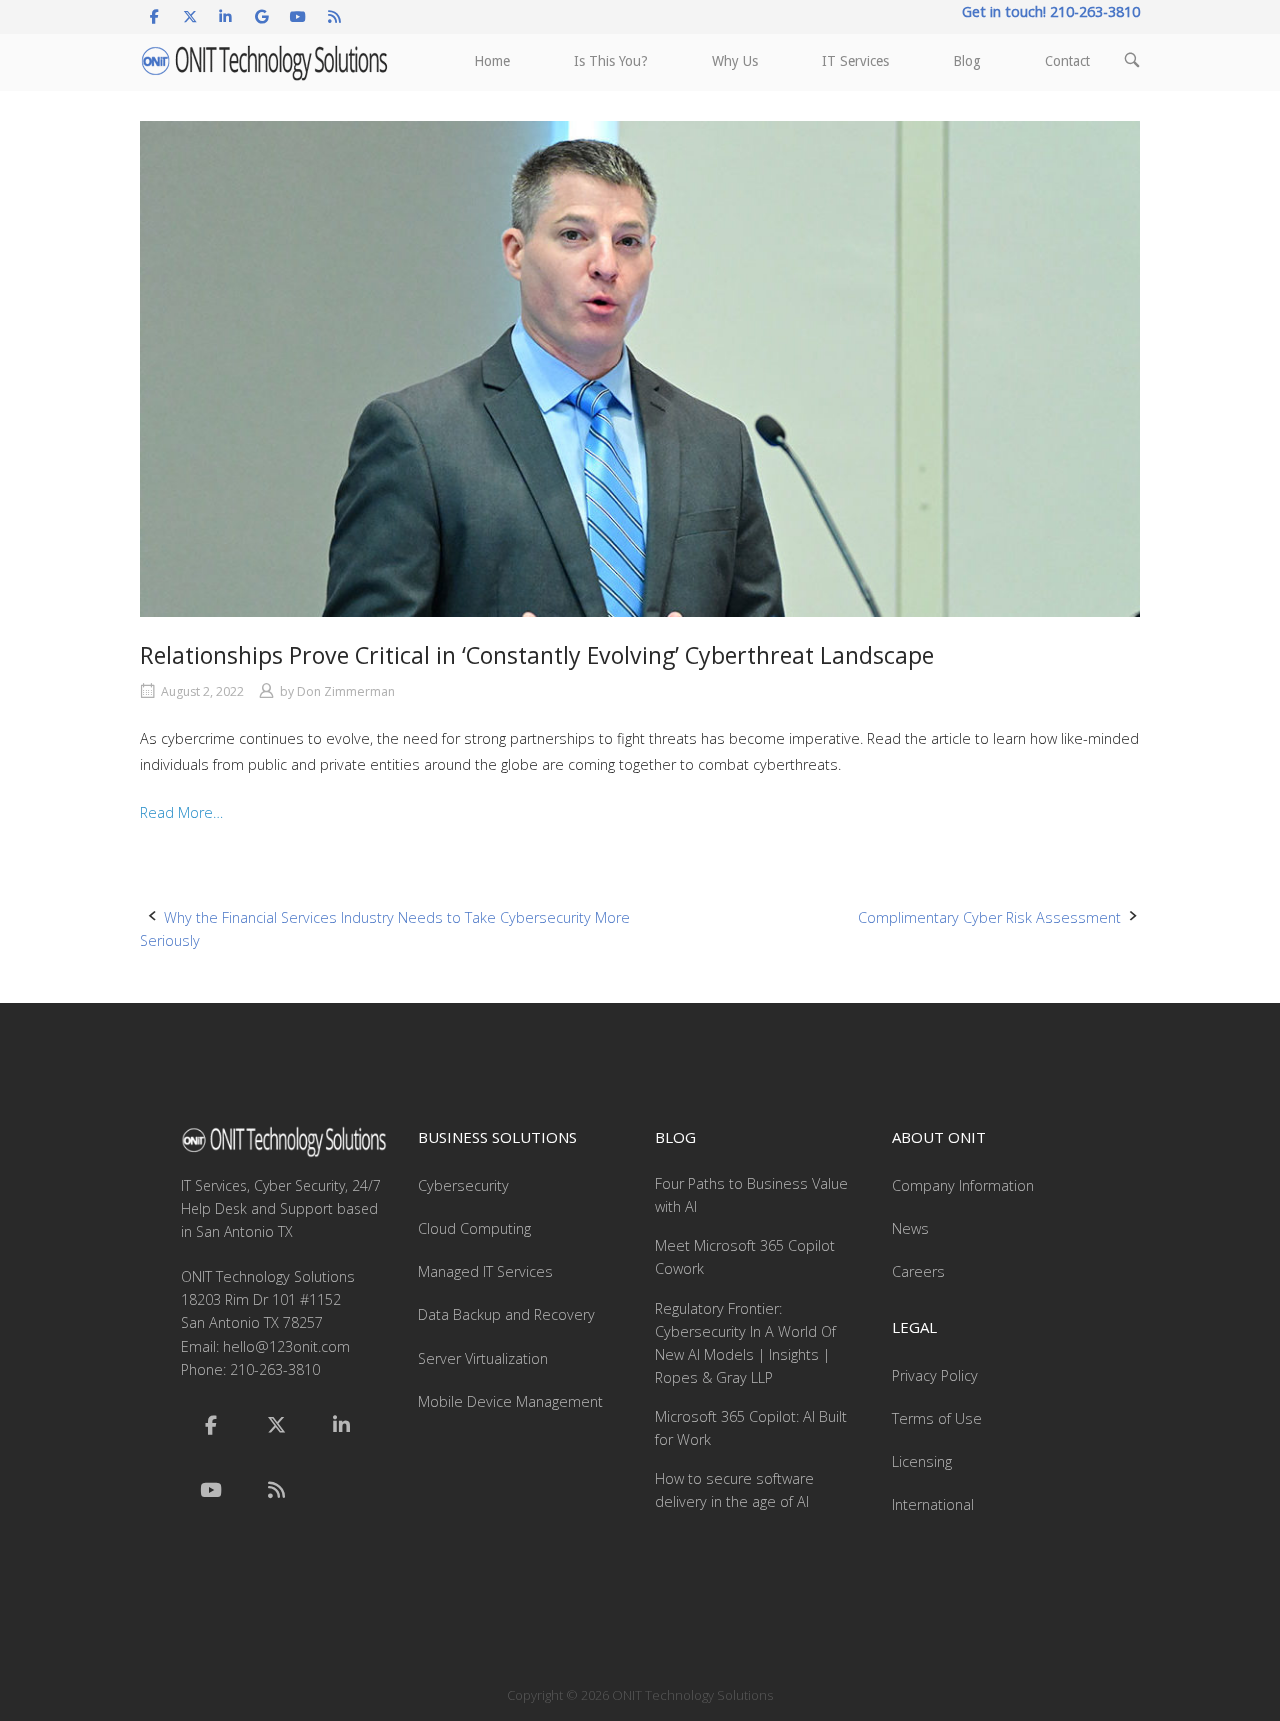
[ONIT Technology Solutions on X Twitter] (189, 16)
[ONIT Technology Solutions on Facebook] (154, 16)
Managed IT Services (485, 1271)
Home (492, 61)
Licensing (922, 1461)
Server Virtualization (483, 1358)
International (933, 1504)
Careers (918, 1271)
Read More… (181, 812)
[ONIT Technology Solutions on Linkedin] (225, 16)
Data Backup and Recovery (506, 1314)
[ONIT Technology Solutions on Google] (262, 16)
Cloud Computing (474, 1228)
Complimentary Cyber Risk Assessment (989, 917)
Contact (1067, 61)
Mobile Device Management (510, 1401)
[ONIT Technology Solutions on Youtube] (298, 16)
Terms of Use (937, 1418)
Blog (967, 61)
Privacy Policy (935, 1375)
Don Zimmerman (346, 691)
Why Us (735, 61)
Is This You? (611, 61)
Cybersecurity (463, 1185)
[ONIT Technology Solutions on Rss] (334, 16)
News (910, 1228)
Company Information (963, 1185)
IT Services (855, 61)
